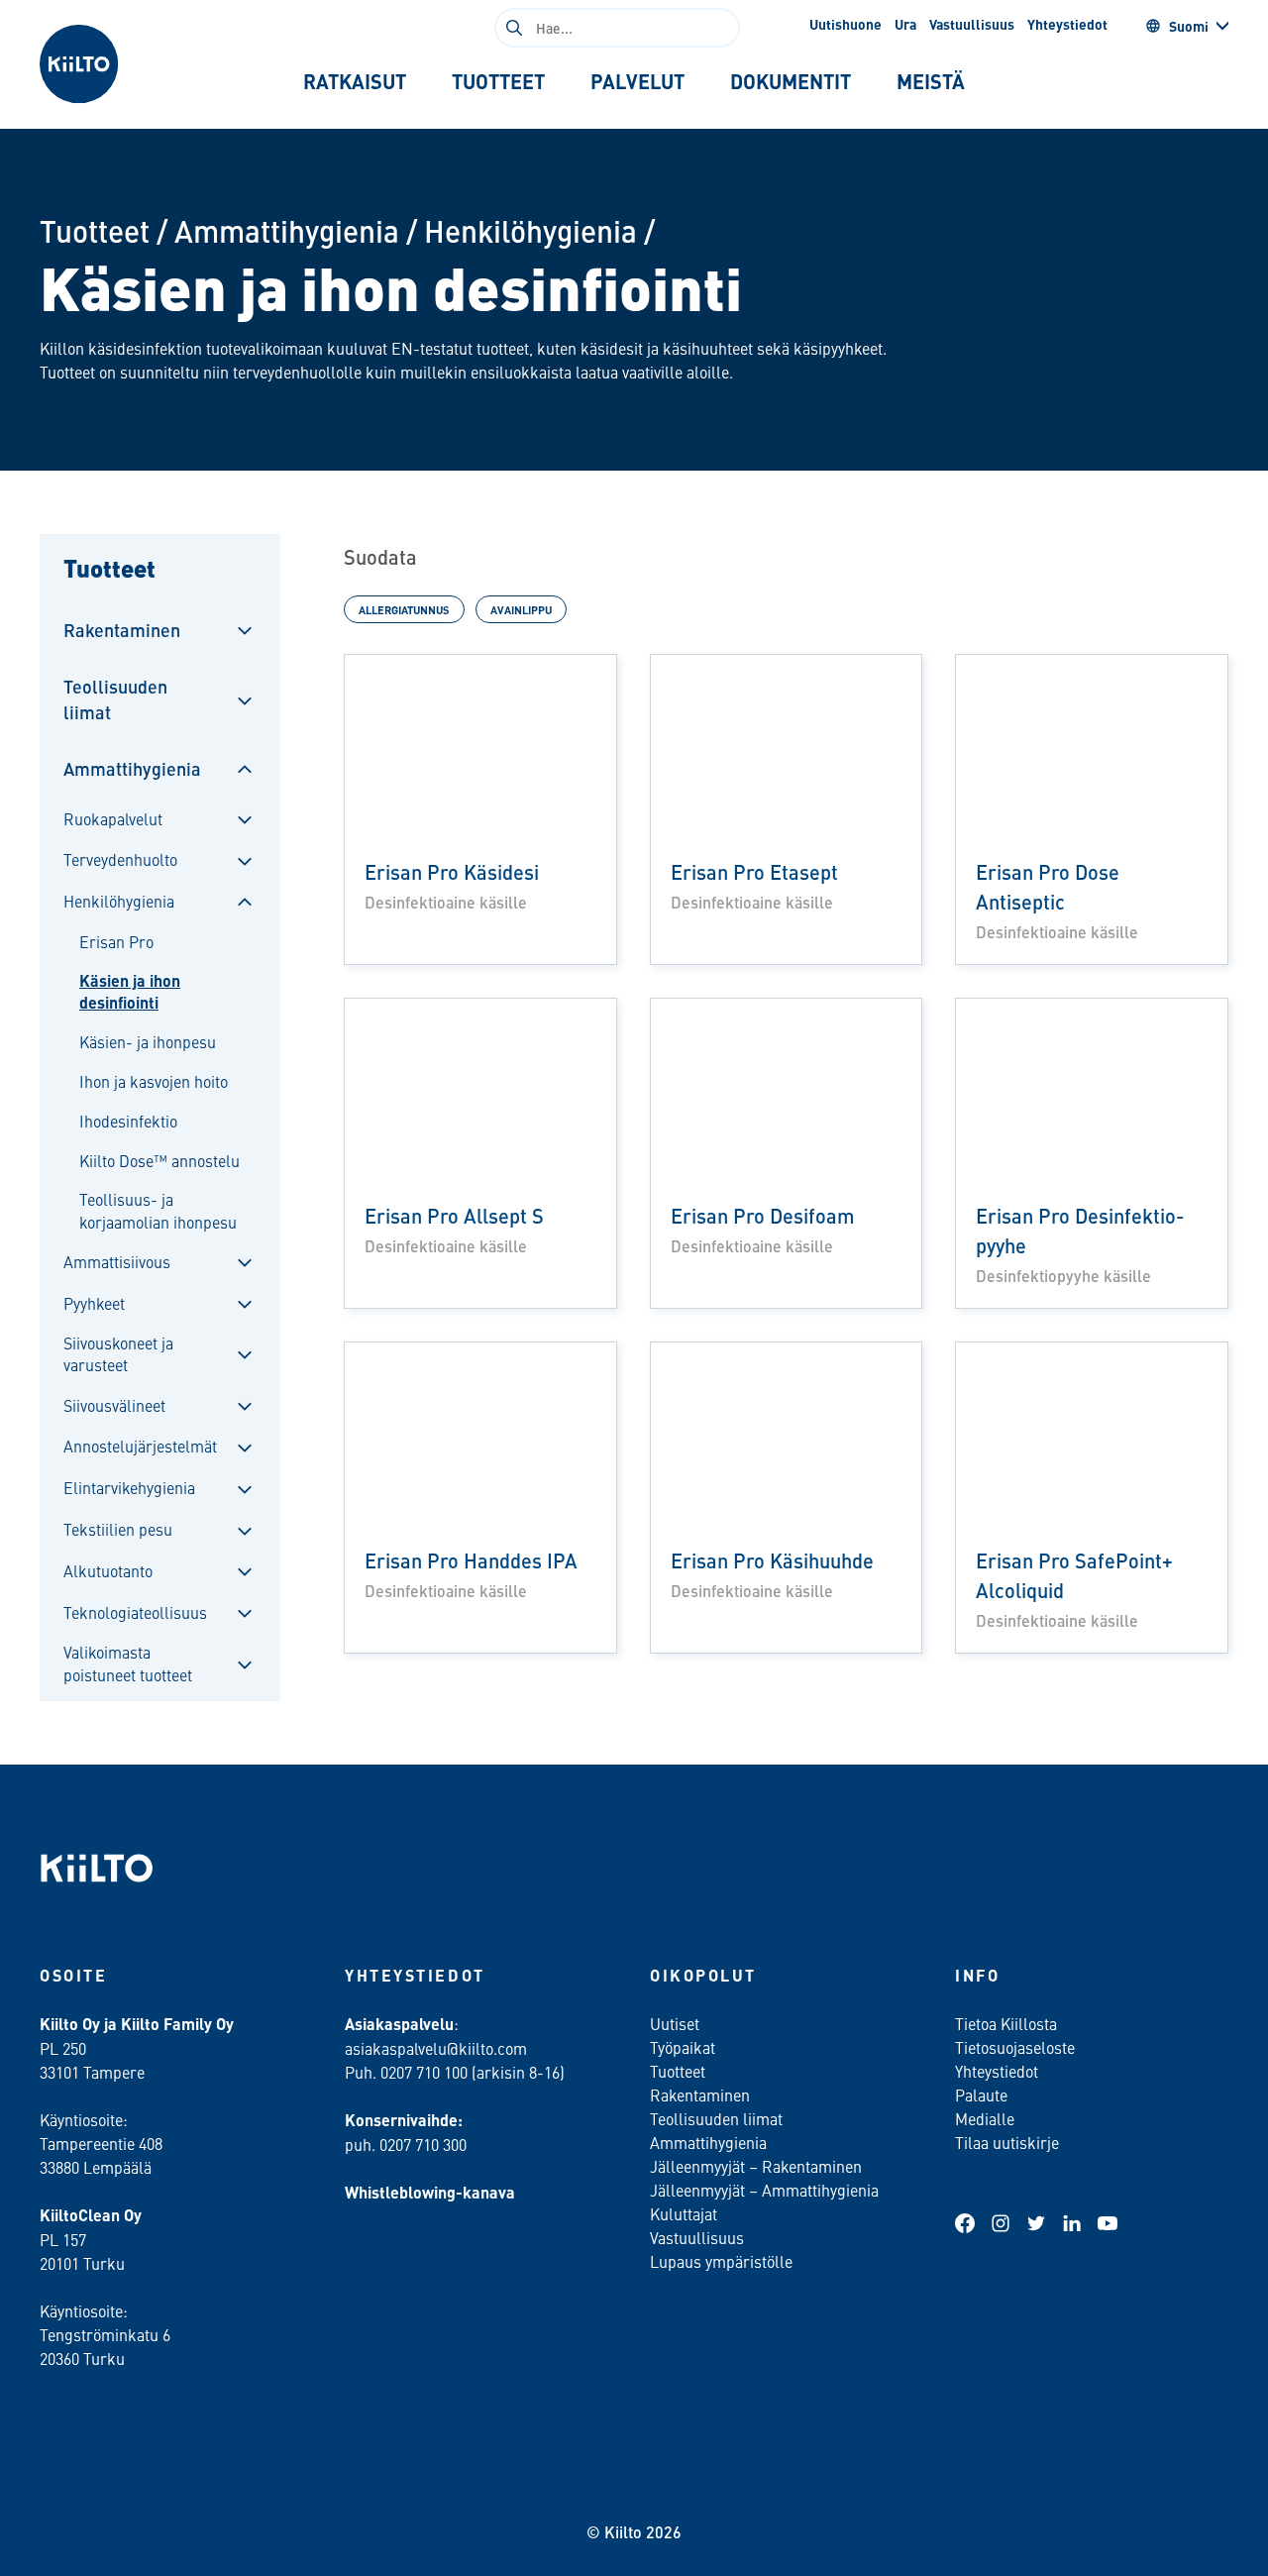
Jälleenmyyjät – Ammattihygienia (764, 2190)
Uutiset (675, 2023)
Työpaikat (683, 2047)
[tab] (355, 81)
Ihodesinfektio (128, 1121)
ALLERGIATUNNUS (404, 609)
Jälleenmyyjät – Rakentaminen (756, 2166)
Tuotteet (95, 230)
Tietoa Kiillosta (1006, 2023)
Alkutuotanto (108, 1570)
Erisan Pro (116, 941)
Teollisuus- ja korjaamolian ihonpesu (158, 1210)
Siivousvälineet (114, 1405)
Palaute (981, 2094)
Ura (905, 24)
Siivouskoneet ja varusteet (118, 1353)
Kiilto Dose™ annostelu (159, 1160)
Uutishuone (845, 24)
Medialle (987, 2118)
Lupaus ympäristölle (721, 2261)
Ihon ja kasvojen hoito (154, 1081)
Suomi (1189, 26)
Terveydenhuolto (120, 859)
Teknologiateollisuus (135, 1612)
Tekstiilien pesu (118, 1529)
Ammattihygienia (287, 230)
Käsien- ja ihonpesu (148, 1041)
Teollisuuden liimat (115, 698)
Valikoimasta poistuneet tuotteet (128, 1663)
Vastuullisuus (972, 24)
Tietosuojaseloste (1015, 2047)
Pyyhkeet (94, 1303)
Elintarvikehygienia (129, 1487)
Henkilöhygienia (530, 230)
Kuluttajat (684, 2213)
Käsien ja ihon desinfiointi (130, 992)
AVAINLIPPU (521, 609)
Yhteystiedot (1067, 24)
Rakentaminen (122, 630)
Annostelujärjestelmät (140, 1446)
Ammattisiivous (117, 1261)
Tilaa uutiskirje (1007, 2142)
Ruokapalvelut (113, 818)
